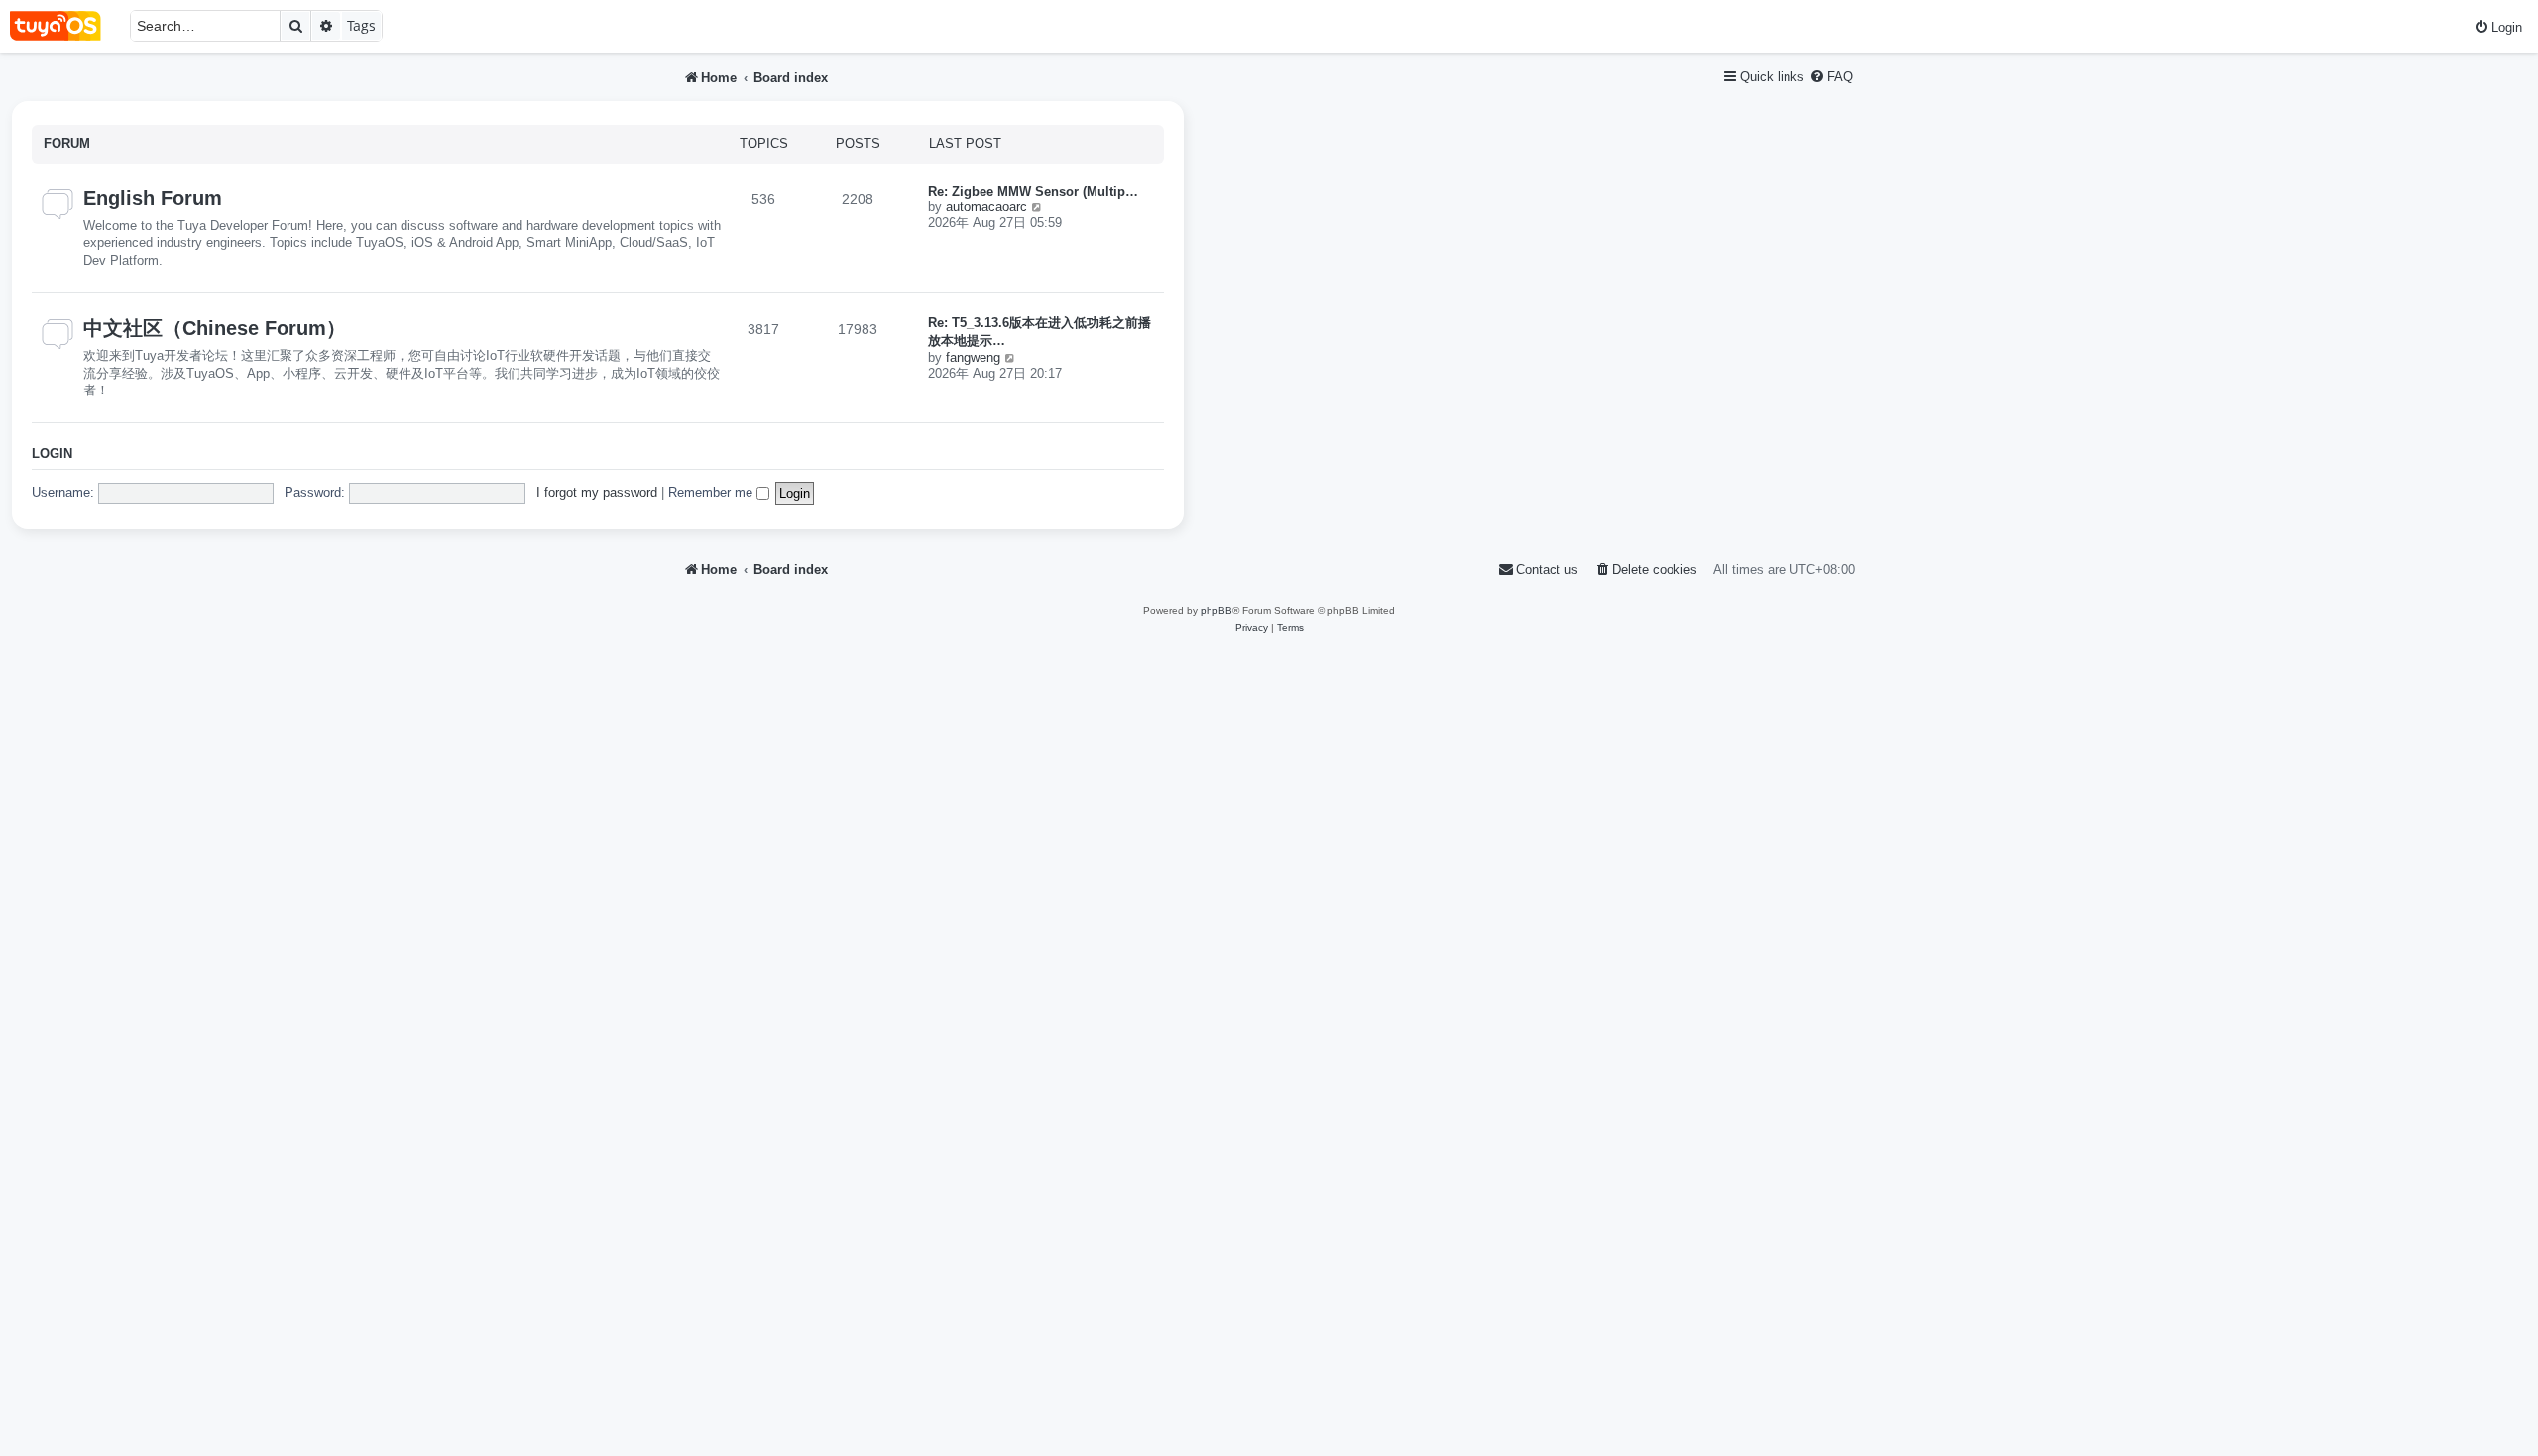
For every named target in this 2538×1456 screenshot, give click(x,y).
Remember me (712, 492)
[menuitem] (2498, 27)
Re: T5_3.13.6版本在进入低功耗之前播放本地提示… (1039, 332)
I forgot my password (597, 492)
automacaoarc (986, 207)
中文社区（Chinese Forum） (215, 328)
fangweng (973, 357)
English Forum (153, 198)
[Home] (65, 26)
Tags (361, 25)
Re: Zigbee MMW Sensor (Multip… (1033, 192)
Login (52, 454)
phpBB (1216, 610)
